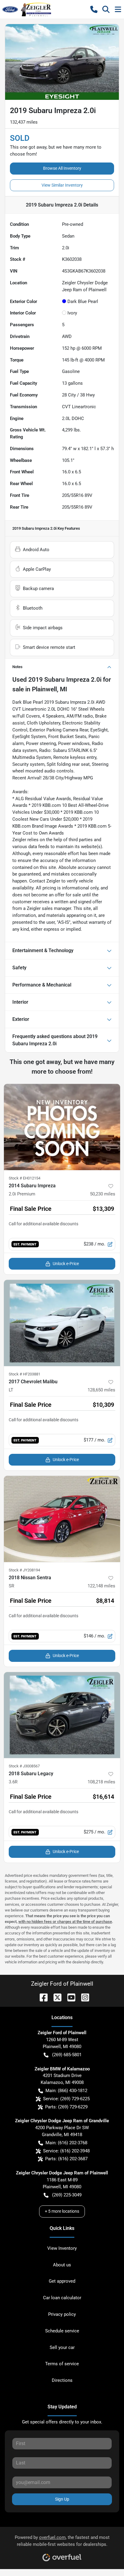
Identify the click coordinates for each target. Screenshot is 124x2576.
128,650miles (101, 1390)
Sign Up (62, 2499)
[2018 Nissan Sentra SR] (62, 1519)
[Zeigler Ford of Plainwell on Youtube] (69, 1997)
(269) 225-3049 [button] (67, 2195)
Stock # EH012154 (25, 1178)
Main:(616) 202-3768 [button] (66, 2143)
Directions (62, 2380)
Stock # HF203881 (25, 1374)
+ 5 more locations (62, 2211)
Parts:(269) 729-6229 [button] (66, 2107)
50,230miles (103, 1194)
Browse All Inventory (62, 168)
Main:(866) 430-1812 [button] (66, 2091)
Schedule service (62, 2331)
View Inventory (62, 2248)
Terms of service (62, 2364)
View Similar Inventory (62, 185)
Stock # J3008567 (24, 1766)
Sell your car (62, 2347)
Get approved (62, 2281)
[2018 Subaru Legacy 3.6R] (62, 1715)
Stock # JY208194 (24, 1570)
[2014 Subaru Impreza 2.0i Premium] (62, 1127)
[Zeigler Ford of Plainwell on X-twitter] (55, 1997)
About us (62, 2265)
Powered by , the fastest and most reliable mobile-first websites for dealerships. (62, 2541)
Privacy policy (62, 2314)
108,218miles (101, 1782)
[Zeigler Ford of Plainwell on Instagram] (83, 1997)
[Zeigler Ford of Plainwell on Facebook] (41, 1997)
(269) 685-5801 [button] (67, 2055)
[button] (94, 9)
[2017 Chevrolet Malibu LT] (62, 1323)
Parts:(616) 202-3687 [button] (66, 2159)
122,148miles (101, 1586)
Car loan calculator (62, 2298)
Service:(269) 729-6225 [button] (66, 2099)
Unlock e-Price (66, 1264)
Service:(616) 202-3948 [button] (66, 2151)
